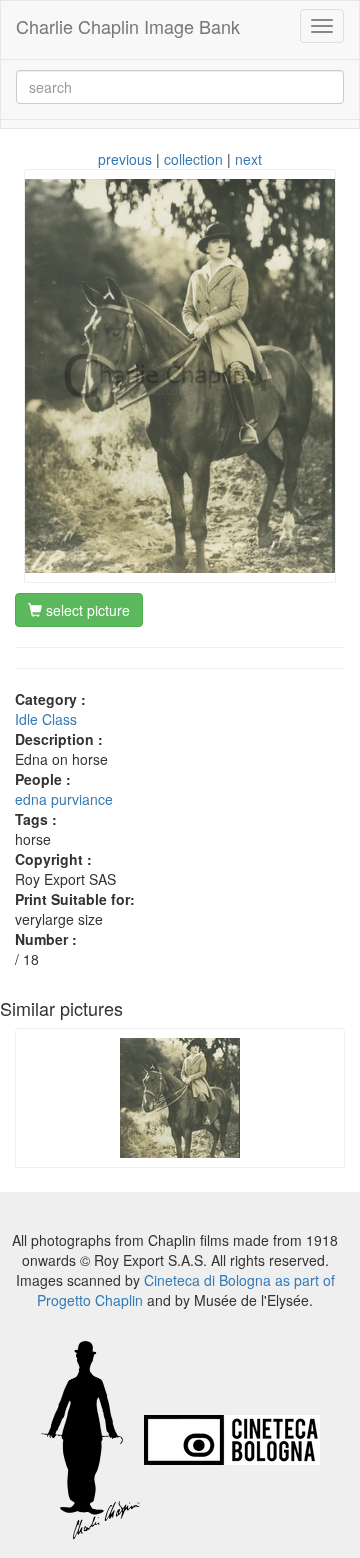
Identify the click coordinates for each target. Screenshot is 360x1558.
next (248, 159)
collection (193, 159)
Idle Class (46, 719)
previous (125, 159)
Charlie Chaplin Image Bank (128, 26)
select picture (86, 610)
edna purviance (64, 799)
